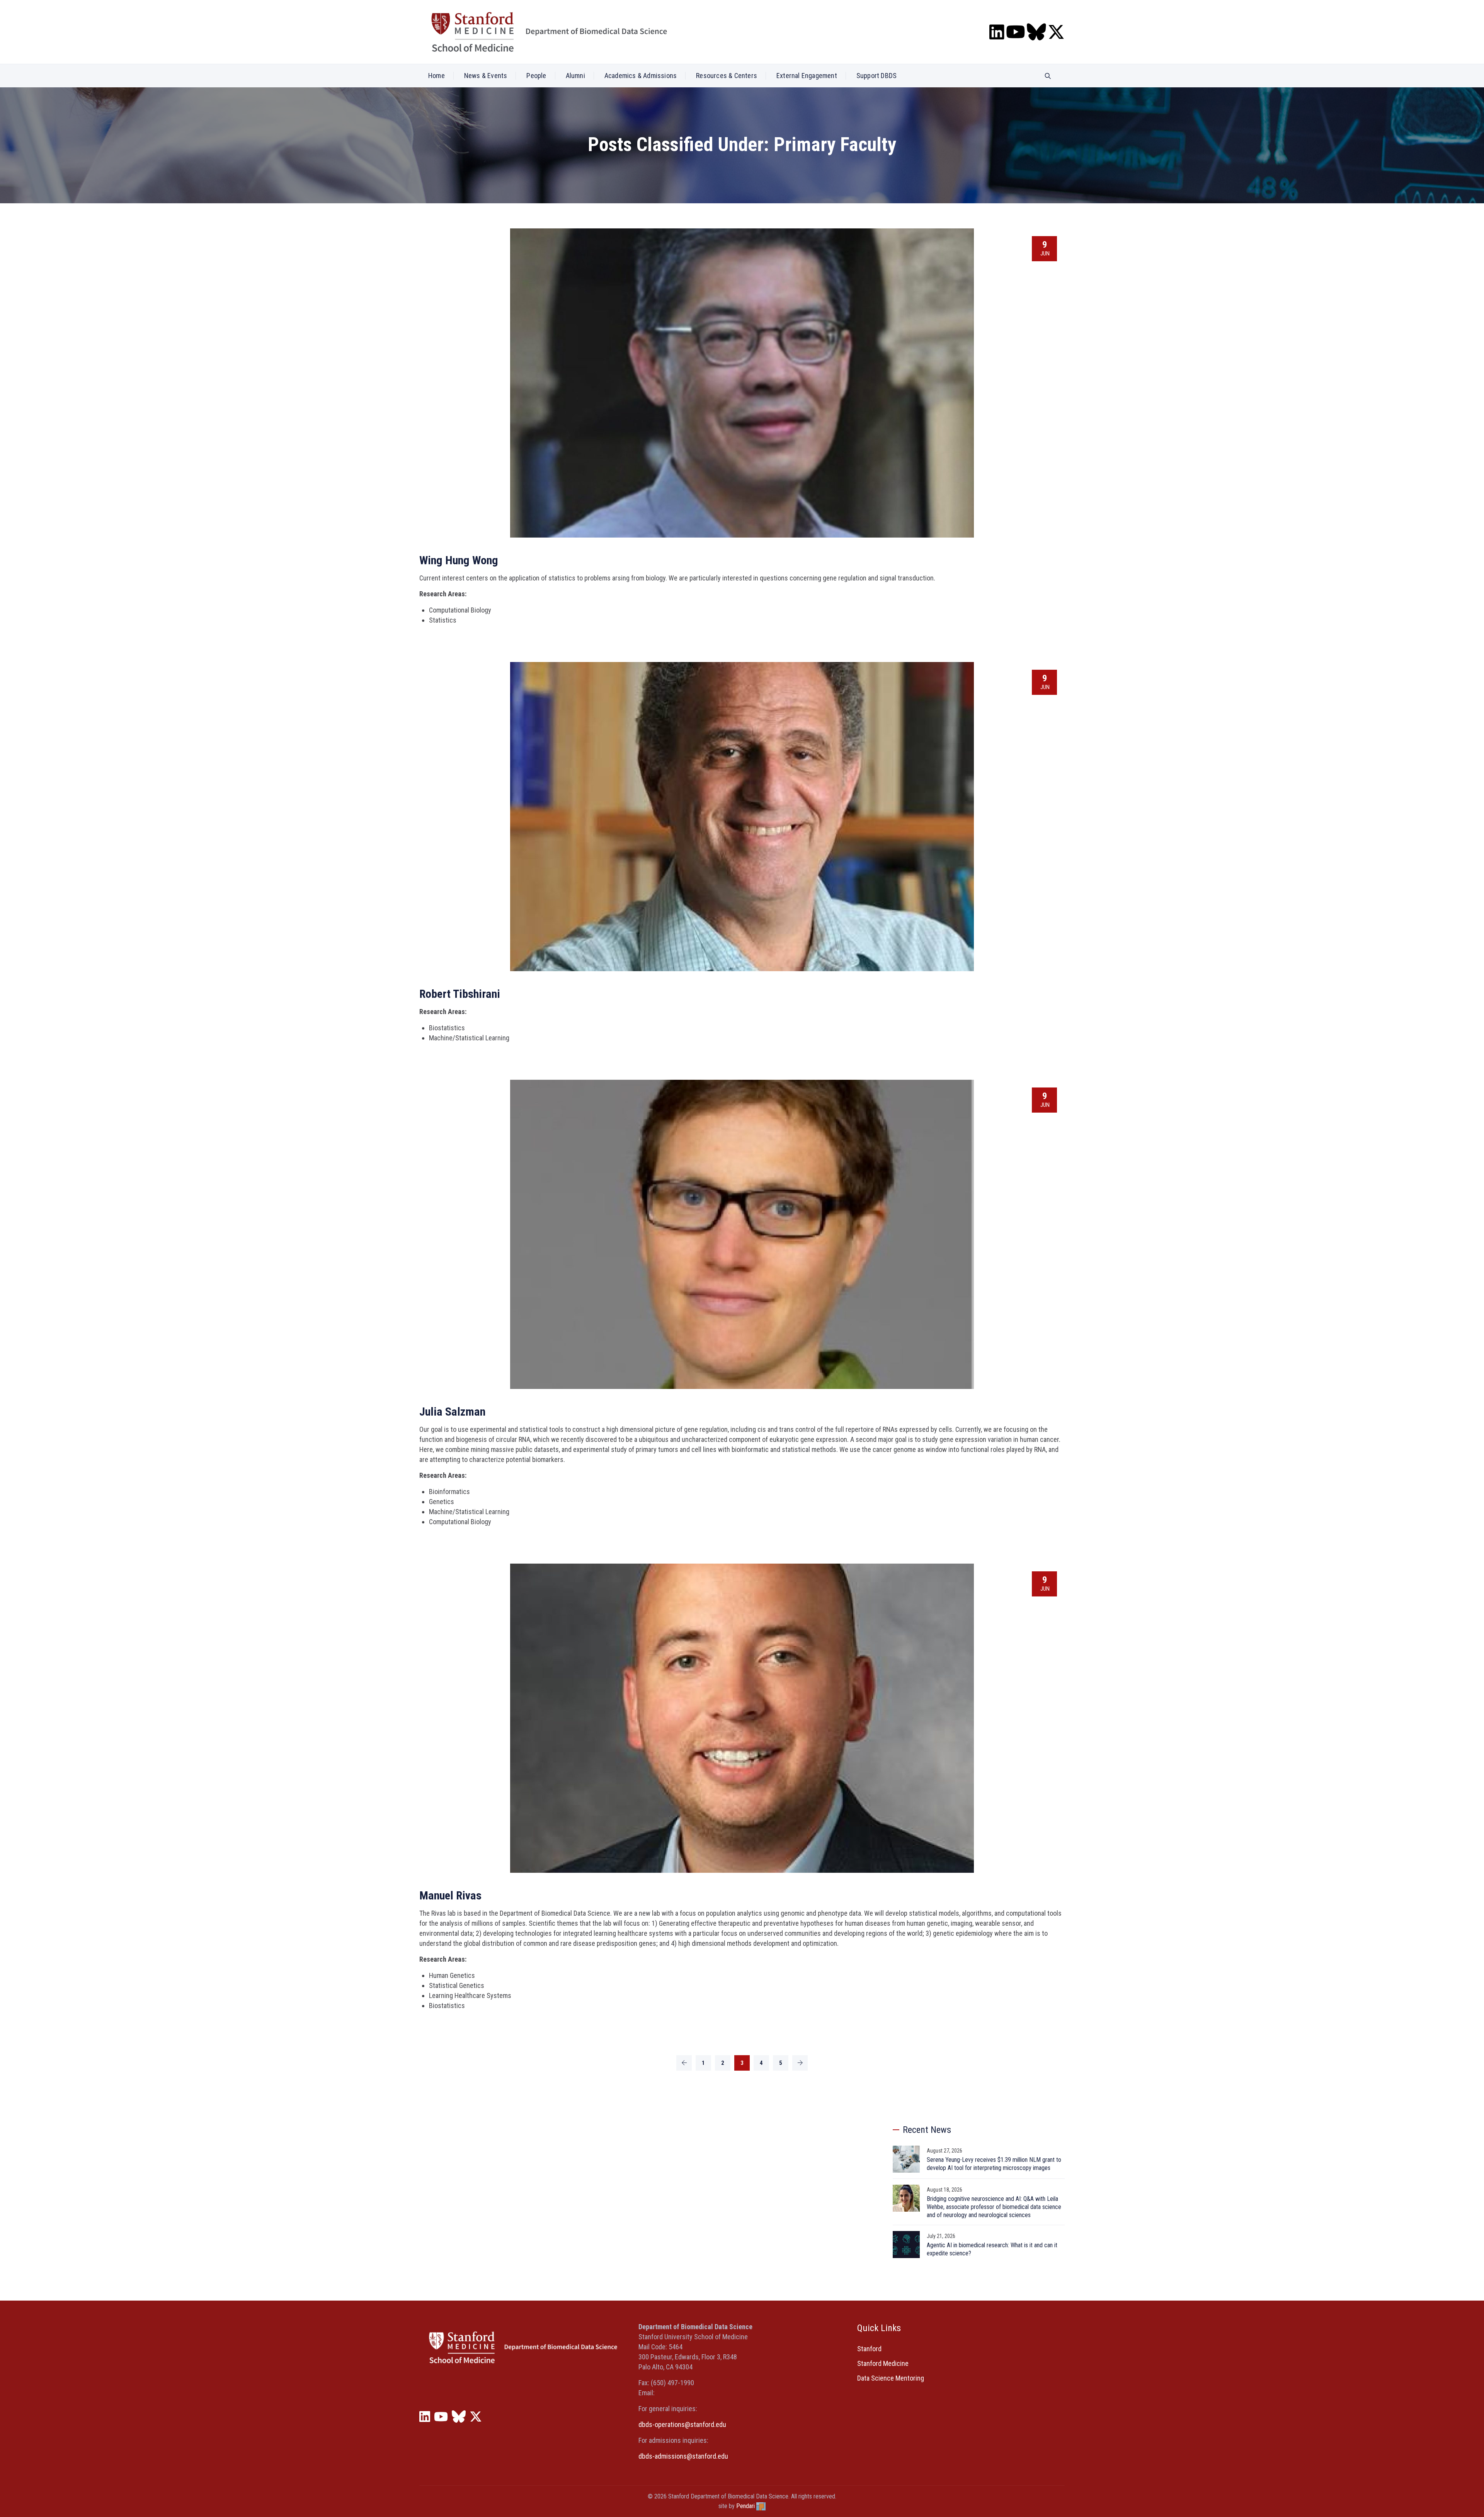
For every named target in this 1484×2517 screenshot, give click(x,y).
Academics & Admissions (641, 76)
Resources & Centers (727, 76)
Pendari (745, 2506)
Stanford (869, 2349)
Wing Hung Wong (459, 560)
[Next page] (800, 2063)
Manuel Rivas (450, 1895)
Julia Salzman (452, 1412)
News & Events (486, 76)
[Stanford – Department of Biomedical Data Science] (549, 32)
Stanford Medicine (883, 2363)
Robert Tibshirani (460, 994)
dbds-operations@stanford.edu (682, 2424)
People (536, 76)
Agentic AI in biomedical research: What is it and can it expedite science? (992, 2249)
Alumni (575, 76)
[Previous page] (684, 2063)
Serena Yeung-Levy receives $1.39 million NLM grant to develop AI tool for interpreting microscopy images (994, 2164)
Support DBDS (876, 76)
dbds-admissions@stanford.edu (683, 2456)
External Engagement (807, 76)
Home (437, 76)
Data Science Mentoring (891, 2378)
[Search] (1048, 76)
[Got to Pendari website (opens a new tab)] (761, 2506)
